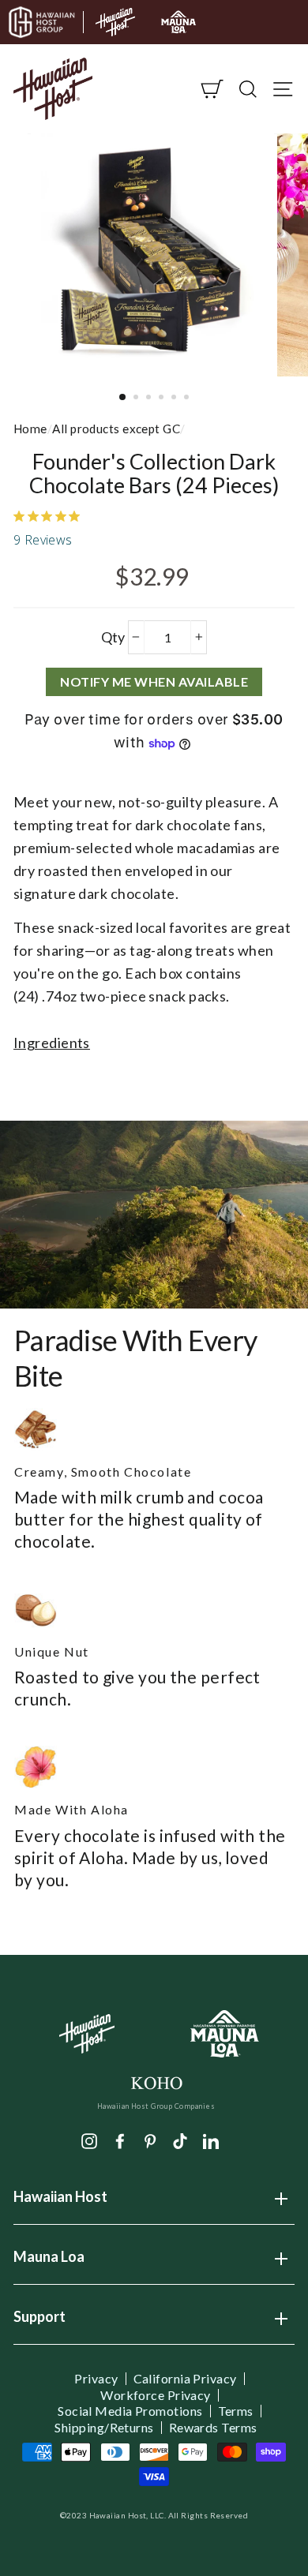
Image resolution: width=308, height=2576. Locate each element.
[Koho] (156, 2082)
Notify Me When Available (154, 681)
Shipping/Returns (104, 2428)
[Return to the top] (249, 2517)
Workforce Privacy (156, 2395)
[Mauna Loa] (225, 2034)
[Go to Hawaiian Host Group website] (42, 22)
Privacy (96, 2379)
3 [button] (150, 399)
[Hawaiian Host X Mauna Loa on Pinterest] (150, 2140)
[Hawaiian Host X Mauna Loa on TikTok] (180, 2140)
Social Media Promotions (130, 2411)
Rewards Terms (213, 2428)
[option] (154, 255)
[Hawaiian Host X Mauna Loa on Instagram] (89, 2140)
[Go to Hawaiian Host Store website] (115, 22)
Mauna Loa (49, 2262)
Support (39, 2322)
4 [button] (163, 399)
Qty (113, 637)
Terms (236, 2411)
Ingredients (52, 1043)
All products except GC (116, 429)
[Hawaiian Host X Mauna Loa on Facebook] (120, 2140)
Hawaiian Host (60, 2202)
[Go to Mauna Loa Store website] (178, 22)
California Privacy (185, 2379)
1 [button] (123, 398)
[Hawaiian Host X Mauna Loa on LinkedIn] (211, 2140)
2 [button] (137, 399)
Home (30, 429)
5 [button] (175, 399)
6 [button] (188, 399)
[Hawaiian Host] (87, 2034)
